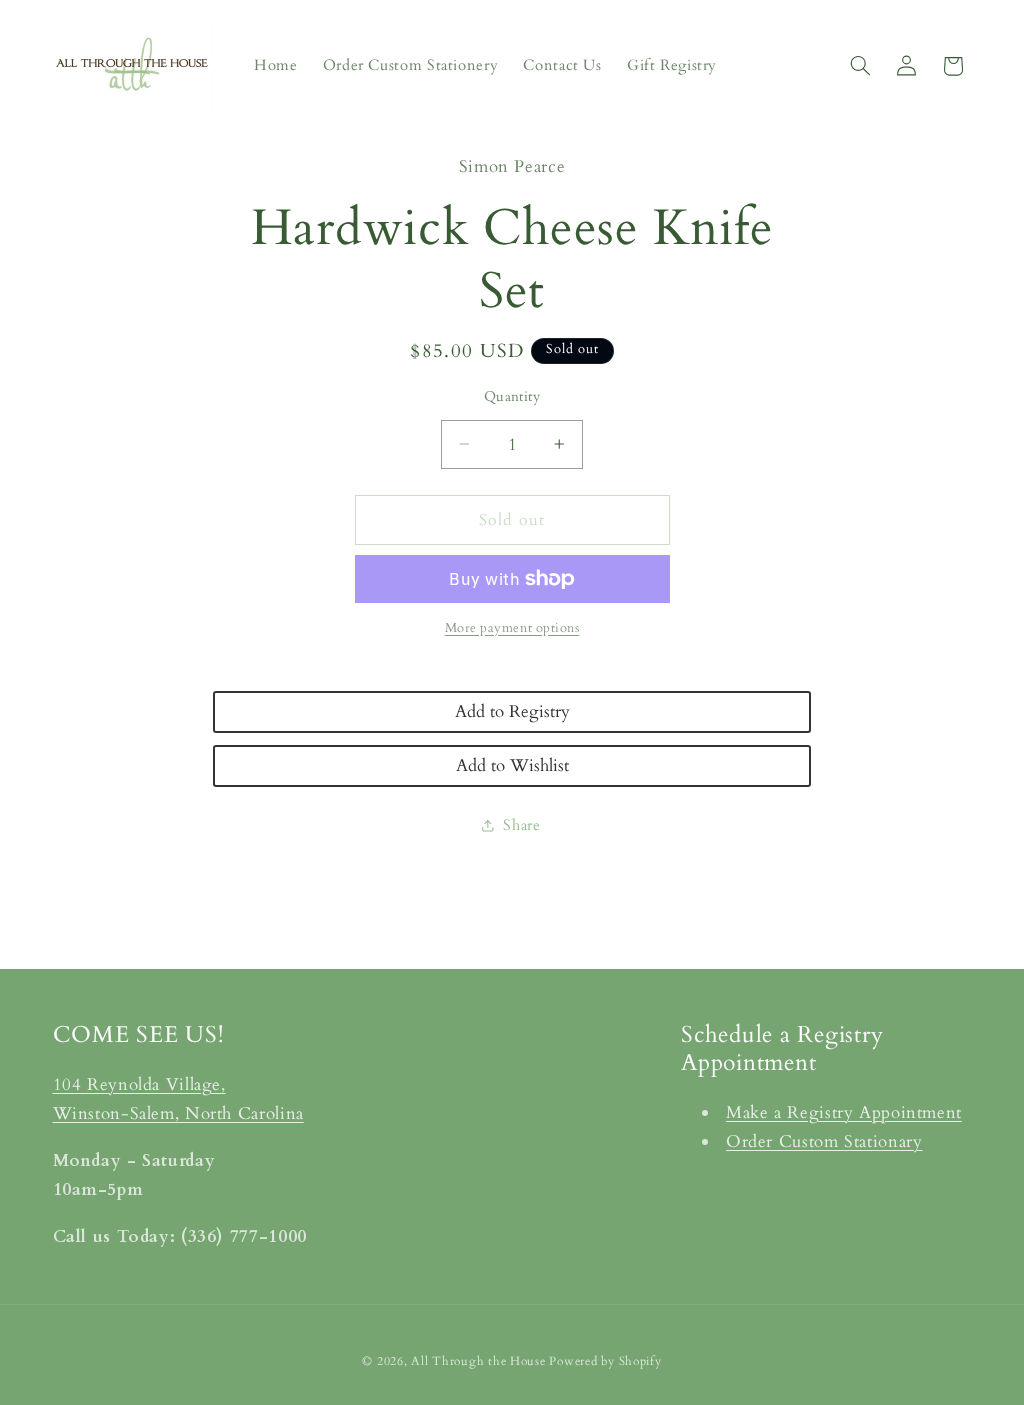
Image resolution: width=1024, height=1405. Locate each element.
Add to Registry (512, 711)
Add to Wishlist (512, 765)
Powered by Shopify (605, 1361)
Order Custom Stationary (824, 1141)
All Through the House (478, 1361)
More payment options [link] (512, 628)
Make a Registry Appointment (844, 1112)
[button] (860, 66)
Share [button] (521, 825)
